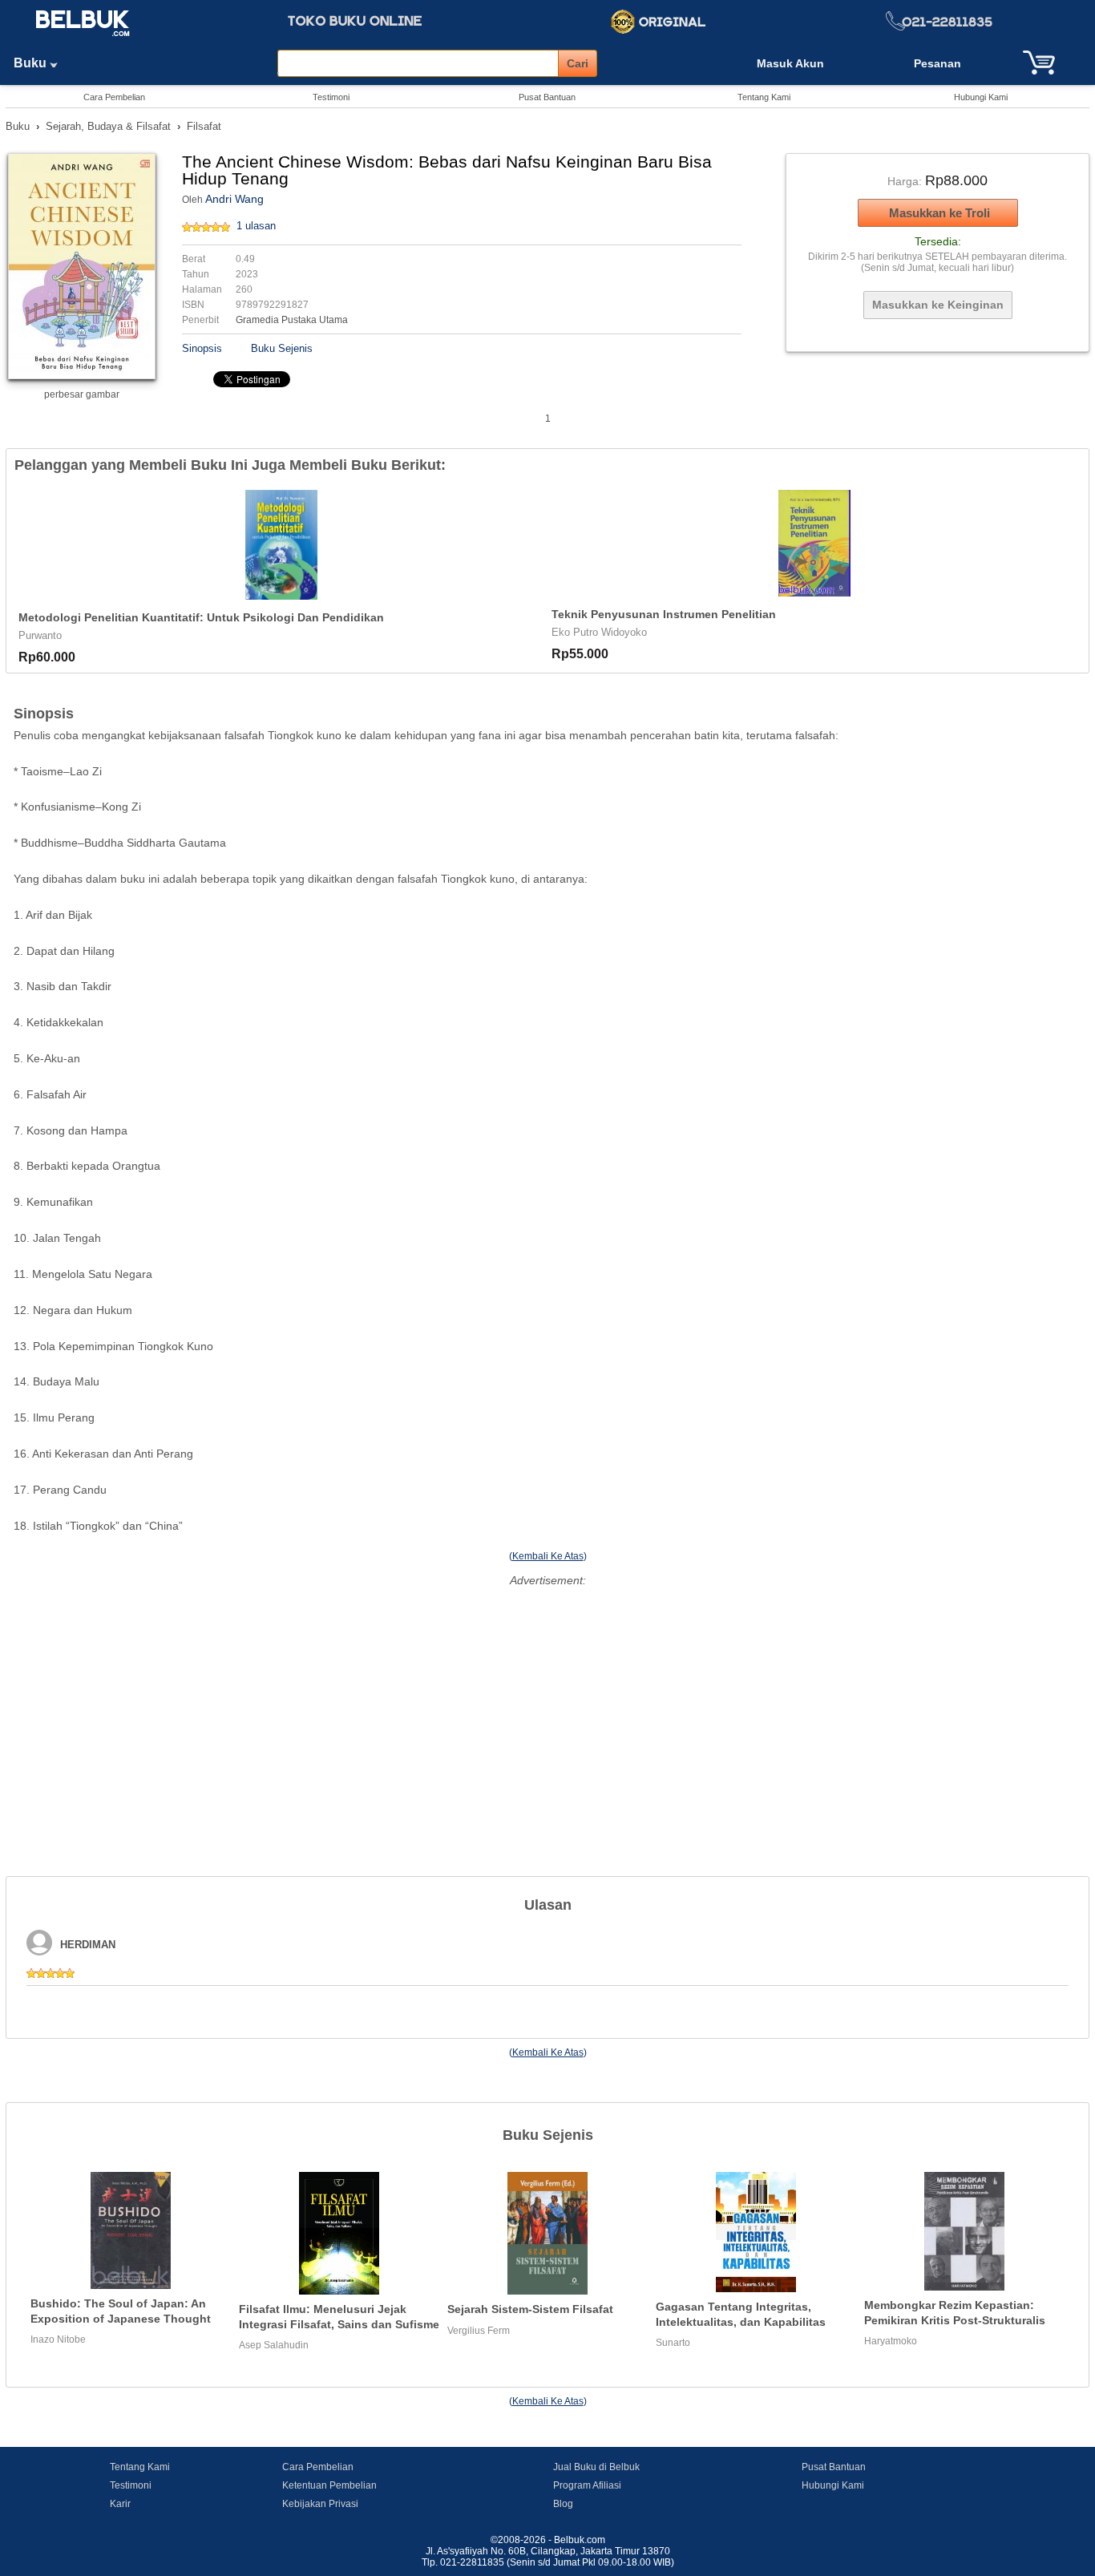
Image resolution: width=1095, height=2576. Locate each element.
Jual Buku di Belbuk (596, 2467)
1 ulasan (256, 226)
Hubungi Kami (981, 97)
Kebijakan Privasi (320, 2504)
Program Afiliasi (587, 2485)
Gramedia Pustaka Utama (292, 320)
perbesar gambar (82, 394)
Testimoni (331, 97)
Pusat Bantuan (547, 97)
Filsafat (204, 126)
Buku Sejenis (282, 348)
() (548, 1556)
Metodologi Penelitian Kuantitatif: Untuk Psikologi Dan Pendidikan (201, 617)
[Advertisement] (547, 1704)
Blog (563, 2504)
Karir (120, 2504)
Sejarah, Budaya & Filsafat (108, 126)
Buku (32, 63)
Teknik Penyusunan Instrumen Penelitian (664, 614)
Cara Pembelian (114, 97)
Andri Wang (234, 199)
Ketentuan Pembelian (329, 2485)
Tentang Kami (764, 97)
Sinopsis (202, 348)
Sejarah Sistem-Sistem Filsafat (530, 2309)
